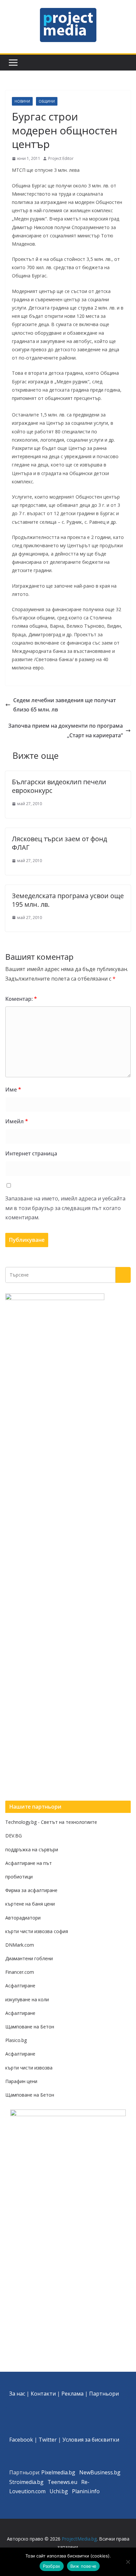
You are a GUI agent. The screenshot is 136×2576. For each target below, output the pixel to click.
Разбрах (52, 2566)
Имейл (17, 1121)
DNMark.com (20, 1945)
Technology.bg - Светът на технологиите (51, 1822)
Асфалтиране (20, 1986)
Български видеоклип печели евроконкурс (59, 786)
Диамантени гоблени (29, 1958)
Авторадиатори (23, 1918)
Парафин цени (21, 2081)
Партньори (104, 2394)
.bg (40, 2482)
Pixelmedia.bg (58, 2472)
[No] (128, 2562)
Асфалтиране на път (29, 1863)
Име (13, 1090)
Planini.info (86, 2491)
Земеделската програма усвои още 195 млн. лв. (68, 900)
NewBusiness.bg (100, 2472)
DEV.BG (14, 1836)
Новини (22, 101)
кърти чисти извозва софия (37, 1931)
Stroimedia (23, 2482)
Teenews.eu (62, 2482)
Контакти (43, 2394)
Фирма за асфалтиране (31, 1890)
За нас (17, 2394)
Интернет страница (31, 1153)
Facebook (21, 2440)
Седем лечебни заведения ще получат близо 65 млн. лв (65, 705)
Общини (47, 101)
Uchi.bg (59, 2491)
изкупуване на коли (27, 1999)
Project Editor (61, 158)
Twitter (48, 2440)
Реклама (72, 2394)
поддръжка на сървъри (32, 1849)
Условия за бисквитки (91, 2440)
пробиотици (19, 1877)
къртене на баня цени (30, 1904)
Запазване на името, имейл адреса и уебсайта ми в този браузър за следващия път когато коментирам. (65, 1208)
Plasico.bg (16, 2040)
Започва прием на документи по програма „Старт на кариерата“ (66, 730)
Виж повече (84, 2566)
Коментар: (21, 999)
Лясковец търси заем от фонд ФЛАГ (59, 843)
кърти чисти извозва (29, 2068)
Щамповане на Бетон (30, 2027)
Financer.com (20, 1972)
